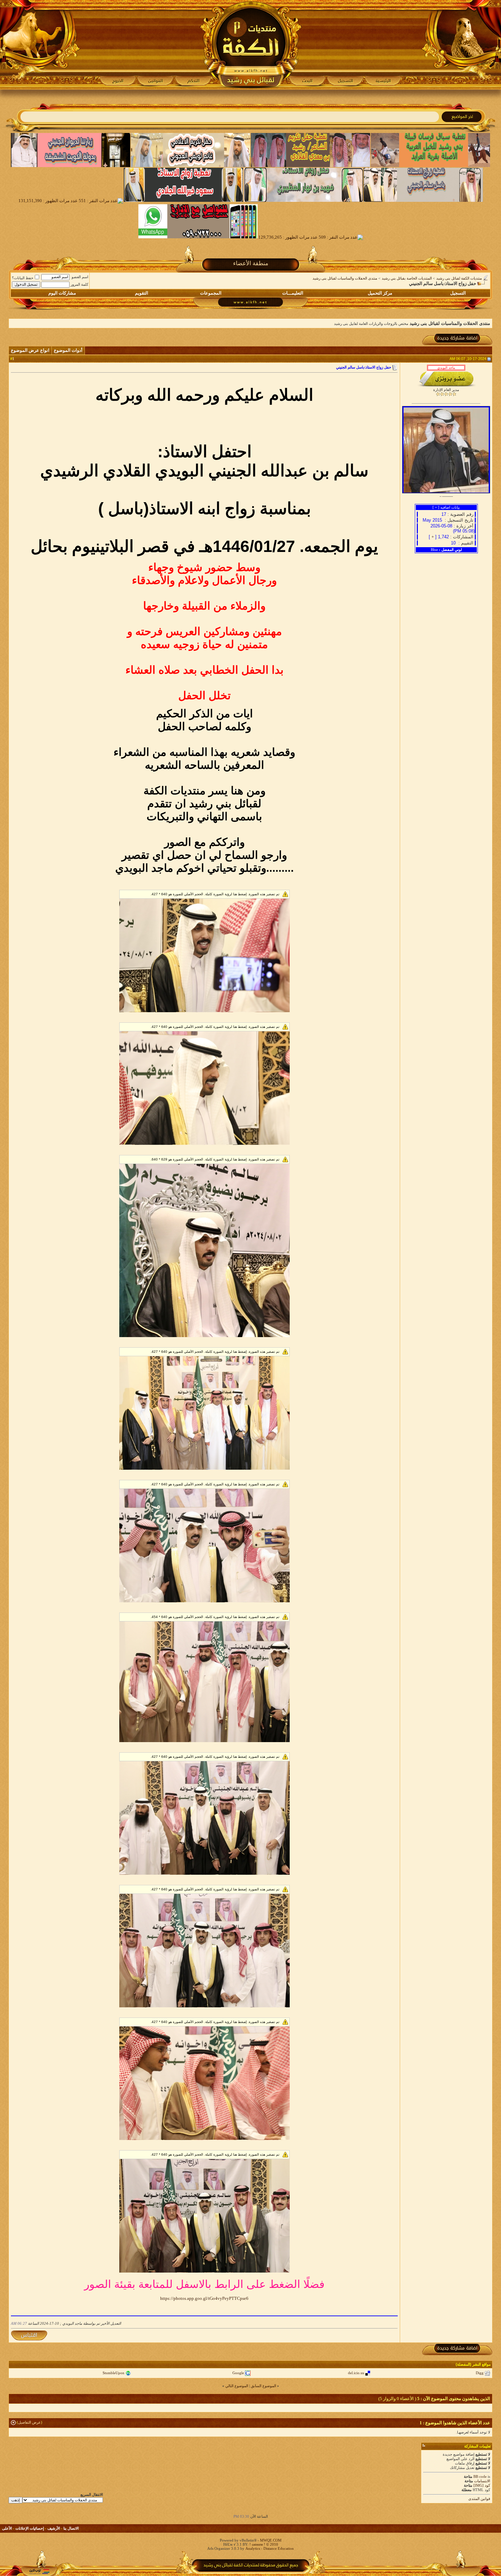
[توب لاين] (39, 2571)
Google (238, 2373)
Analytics (253, 2548)
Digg (480, 2373)
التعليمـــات (293, 293)
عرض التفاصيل (29, 2422)
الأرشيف (54, 2528)
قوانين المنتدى (479, 2499)
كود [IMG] (482, 2485)
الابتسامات (482, 2481)
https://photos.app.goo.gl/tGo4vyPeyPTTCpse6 (204, 2298)
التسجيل (458, 293)
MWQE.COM (271, 2540)
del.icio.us (356, 2373)
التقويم (142, 293)
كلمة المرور (79, 284)
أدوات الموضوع (68, 350)
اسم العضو (80, 277)
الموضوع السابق (263, 2386)
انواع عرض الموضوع (30, 350)
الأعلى (7, 2528)
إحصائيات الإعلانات (30, 2528)
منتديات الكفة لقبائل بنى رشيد (459, 278)
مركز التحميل (380, 293)
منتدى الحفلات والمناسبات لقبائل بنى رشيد (345, 278)
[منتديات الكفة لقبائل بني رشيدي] (251, 45)
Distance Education (279, 2548)
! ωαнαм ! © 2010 (263, 2544)
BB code (480, 2476)
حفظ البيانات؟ (23, 278)
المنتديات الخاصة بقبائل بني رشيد (407, 278)
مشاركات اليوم (62, 293)
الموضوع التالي (237, 2386)
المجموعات (211, 293)
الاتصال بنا (71, 2528)
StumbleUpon (113, 2373)
